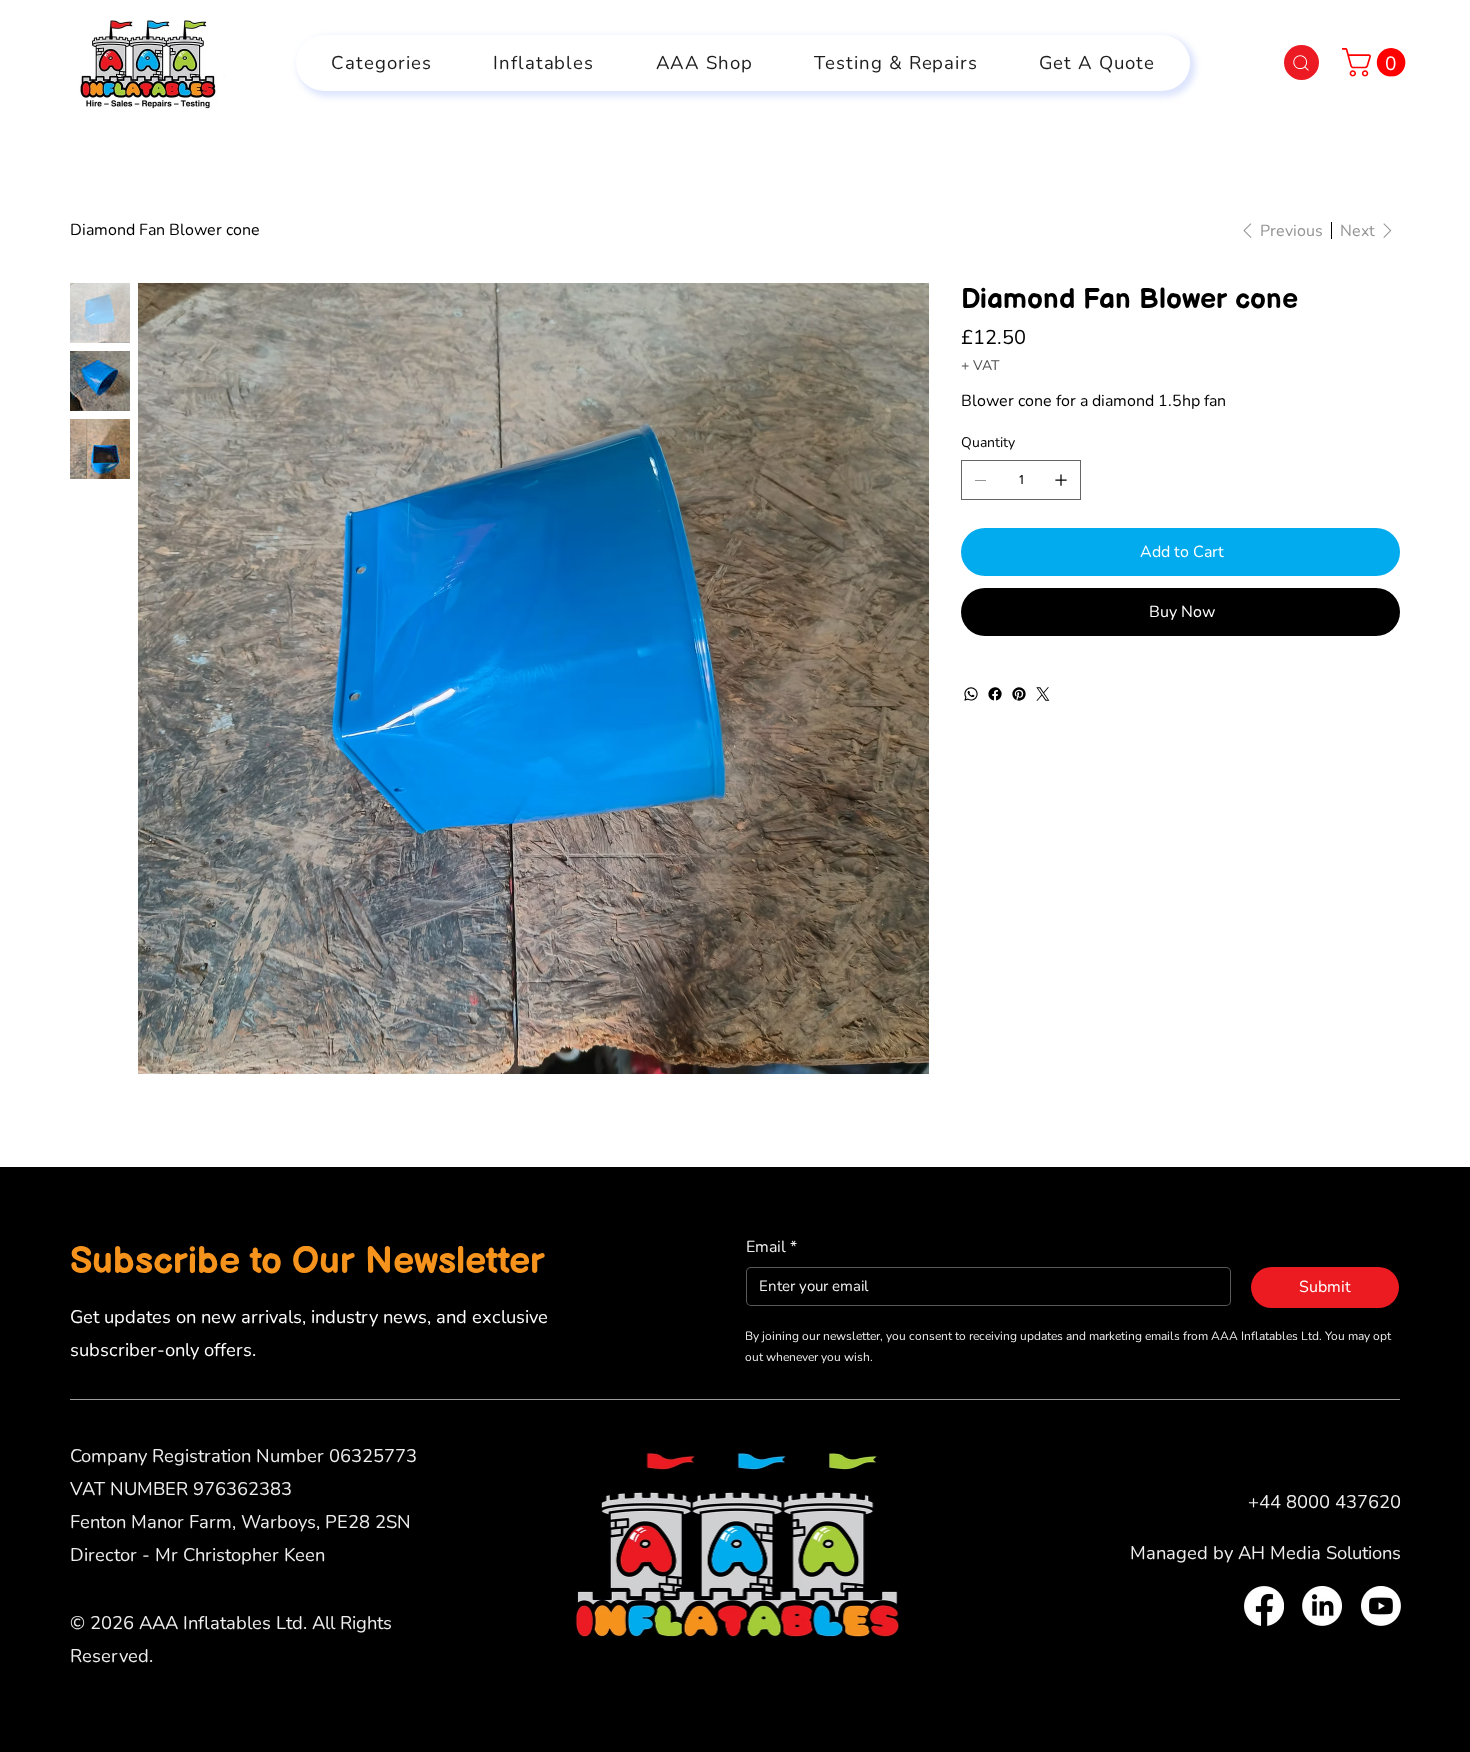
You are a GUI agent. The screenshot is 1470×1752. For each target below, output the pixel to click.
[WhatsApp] (971, 694)
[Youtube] (1381, 1606)
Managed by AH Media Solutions (1265, 1552)
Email (771, 1247)
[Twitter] (1043, 694)
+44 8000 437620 (1324, 1501)
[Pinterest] (1019, 694)
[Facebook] (995, 694)
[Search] (1301, 62)
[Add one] (1061, 480)
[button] (1377, 62)
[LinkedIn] (1322, 1606)
